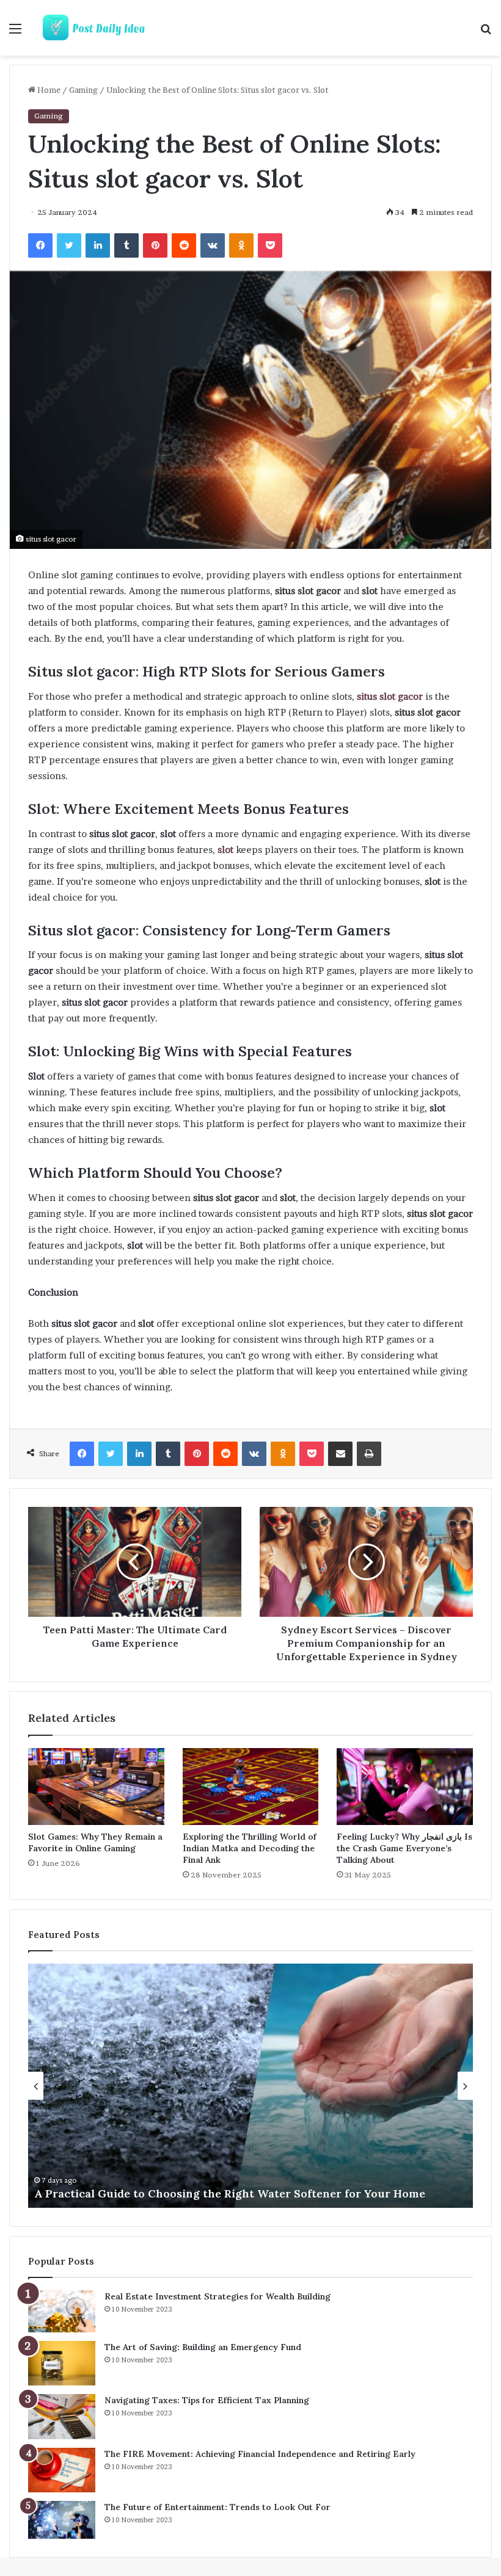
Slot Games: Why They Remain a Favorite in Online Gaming (95, 1842)
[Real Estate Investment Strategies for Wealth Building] (62, 2311)
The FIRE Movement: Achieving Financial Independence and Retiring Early (260, 2454)
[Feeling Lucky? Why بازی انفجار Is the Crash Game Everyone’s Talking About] (405, 1787)
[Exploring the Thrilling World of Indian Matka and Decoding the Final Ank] (251, 1787)
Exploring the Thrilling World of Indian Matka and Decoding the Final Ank (250, 1848)
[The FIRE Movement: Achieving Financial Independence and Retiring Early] (62, 2470)
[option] (250, 2086)
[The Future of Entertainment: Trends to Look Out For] (62, 2520)
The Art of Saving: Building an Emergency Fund (203, 2347)
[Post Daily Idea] (98, 28)
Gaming (83, 90)
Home (48, 90)
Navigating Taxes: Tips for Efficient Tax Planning (207, 2400)
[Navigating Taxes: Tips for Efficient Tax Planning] (62, 2417)
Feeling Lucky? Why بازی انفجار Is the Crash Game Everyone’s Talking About (404, 1848)
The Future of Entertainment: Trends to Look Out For (218, 2507)
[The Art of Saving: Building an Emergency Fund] (62, 2364)
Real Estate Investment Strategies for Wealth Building (218, 2296)
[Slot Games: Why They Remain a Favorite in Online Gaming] (96, 1787)
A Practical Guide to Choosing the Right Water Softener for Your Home (230, 2193)
